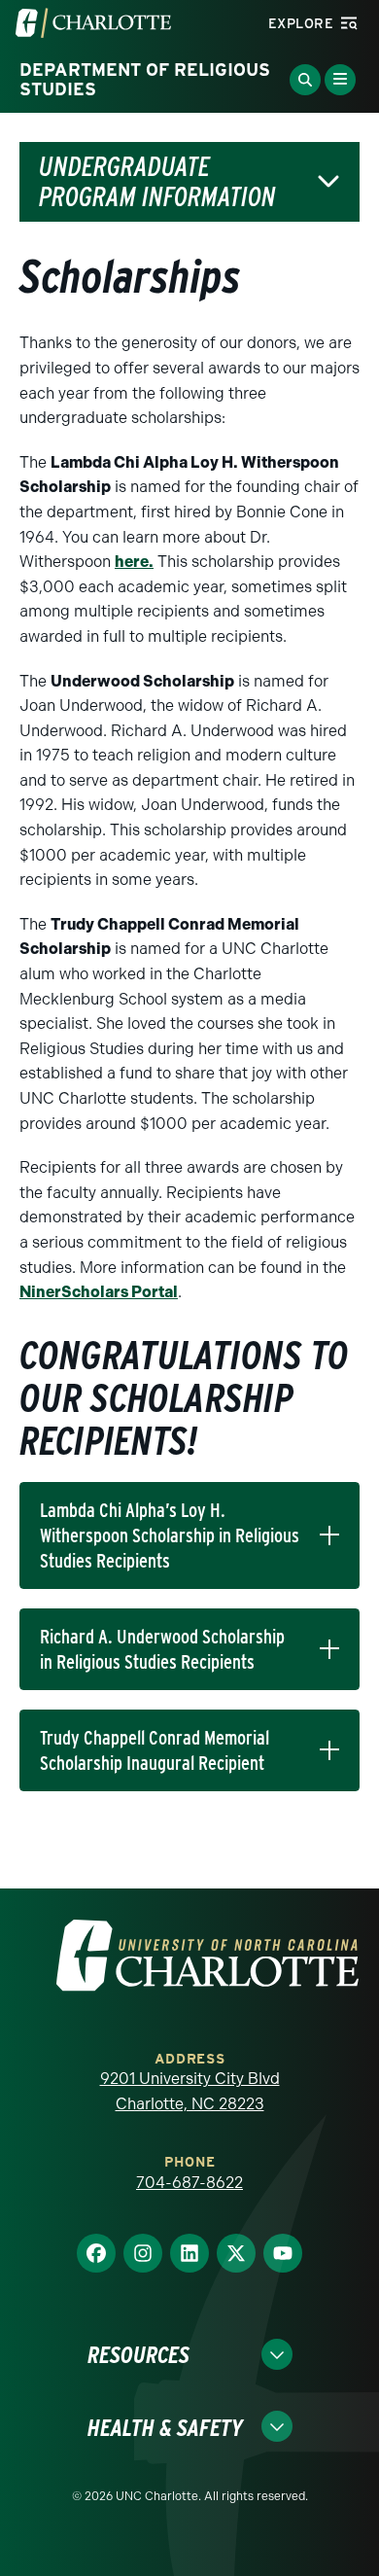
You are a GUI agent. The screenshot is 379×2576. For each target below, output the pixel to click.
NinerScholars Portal (99, 1292)
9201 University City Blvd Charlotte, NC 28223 (190, 2091)
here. (134, 562)
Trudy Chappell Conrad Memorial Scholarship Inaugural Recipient (155, 1750)
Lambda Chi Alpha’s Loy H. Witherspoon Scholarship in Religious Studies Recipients (170, 1535)
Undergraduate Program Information (157, 182)
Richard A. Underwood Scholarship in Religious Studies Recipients (162, 1649)
